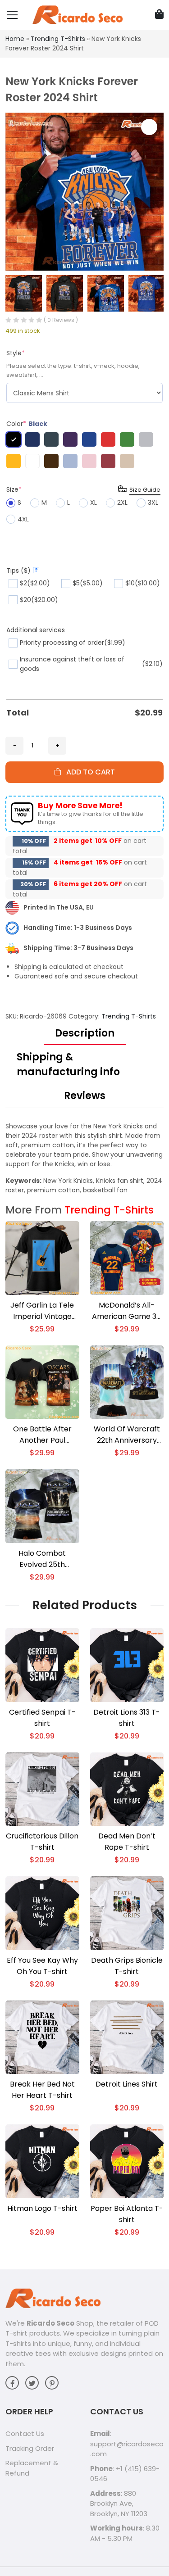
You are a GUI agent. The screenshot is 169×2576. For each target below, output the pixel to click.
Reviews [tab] (85, 1096)
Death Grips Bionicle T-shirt (127, 1966)
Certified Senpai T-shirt (42, 1718)
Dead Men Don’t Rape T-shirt (127, 1842)
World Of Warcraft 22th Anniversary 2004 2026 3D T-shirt (127, 1435)
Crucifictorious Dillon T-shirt (42, 1842)
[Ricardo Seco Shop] (78, 14)
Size (14, 489)
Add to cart (88, 772)
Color (27, 424)
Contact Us (25, 2433)
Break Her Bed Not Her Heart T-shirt (42, 2090)
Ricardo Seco (50, 2323)
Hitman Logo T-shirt (42, 2208)
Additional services (36, 630)
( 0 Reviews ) (61, 320)
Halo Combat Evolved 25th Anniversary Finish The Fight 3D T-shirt (42, 1559)
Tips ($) (22, 570)
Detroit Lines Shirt (127, 2084)
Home (15, 39)
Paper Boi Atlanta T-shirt (127, 2214)
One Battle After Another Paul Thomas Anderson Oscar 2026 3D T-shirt (42, 1435)
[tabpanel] (84, 1158)
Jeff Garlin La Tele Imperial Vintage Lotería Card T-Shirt (42, 1311)
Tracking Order (30, 2448)
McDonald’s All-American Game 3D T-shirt (127, 1311)
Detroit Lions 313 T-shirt (127, 1718)
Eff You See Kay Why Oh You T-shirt (42, 1966)
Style (16, 353)
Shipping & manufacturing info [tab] (68, 1064)
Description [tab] (85, 1033)
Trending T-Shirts (58, 39)
